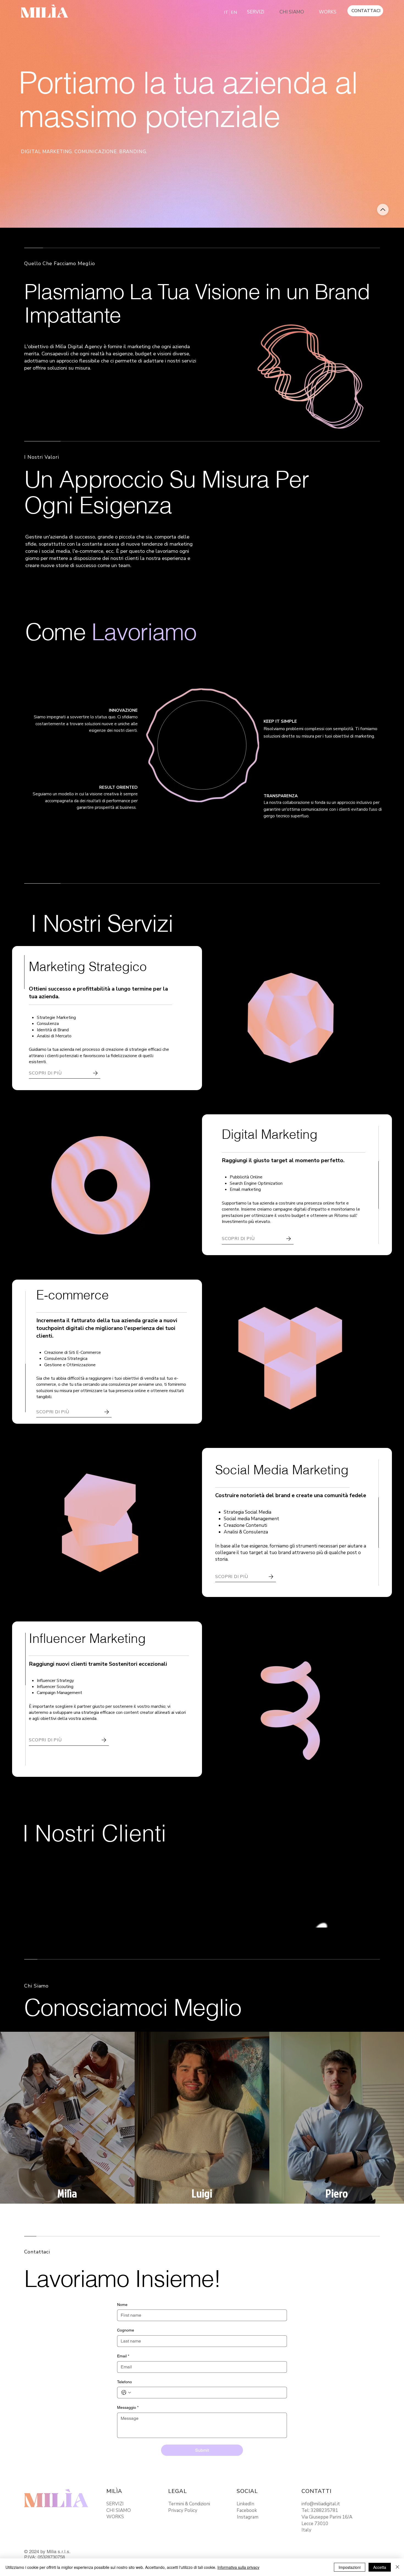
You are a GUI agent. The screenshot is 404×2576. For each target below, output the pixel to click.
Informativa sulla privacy (238, 2567)
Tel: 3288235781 (320, 2510)
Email (123, 2356)
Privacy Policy (183, 2510)
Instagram (248, 2517)
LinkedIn (245, 2504)
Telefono (124, 2382)
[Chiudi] (397, 2567)
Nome (122, 2305)
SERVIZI (115, 2504)
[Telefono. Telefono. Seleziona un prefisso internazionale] (126, 2393)
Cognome (126, 2330)
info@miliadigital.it (321, 2504)
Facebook (247, 2510)
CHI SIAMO (119, 2510)
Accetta (380, 2567)
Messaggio (128, 2407)
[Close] (383, 210)
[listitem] (67, 2118)
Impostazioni (350, 2567)
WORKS (115, 2517)
